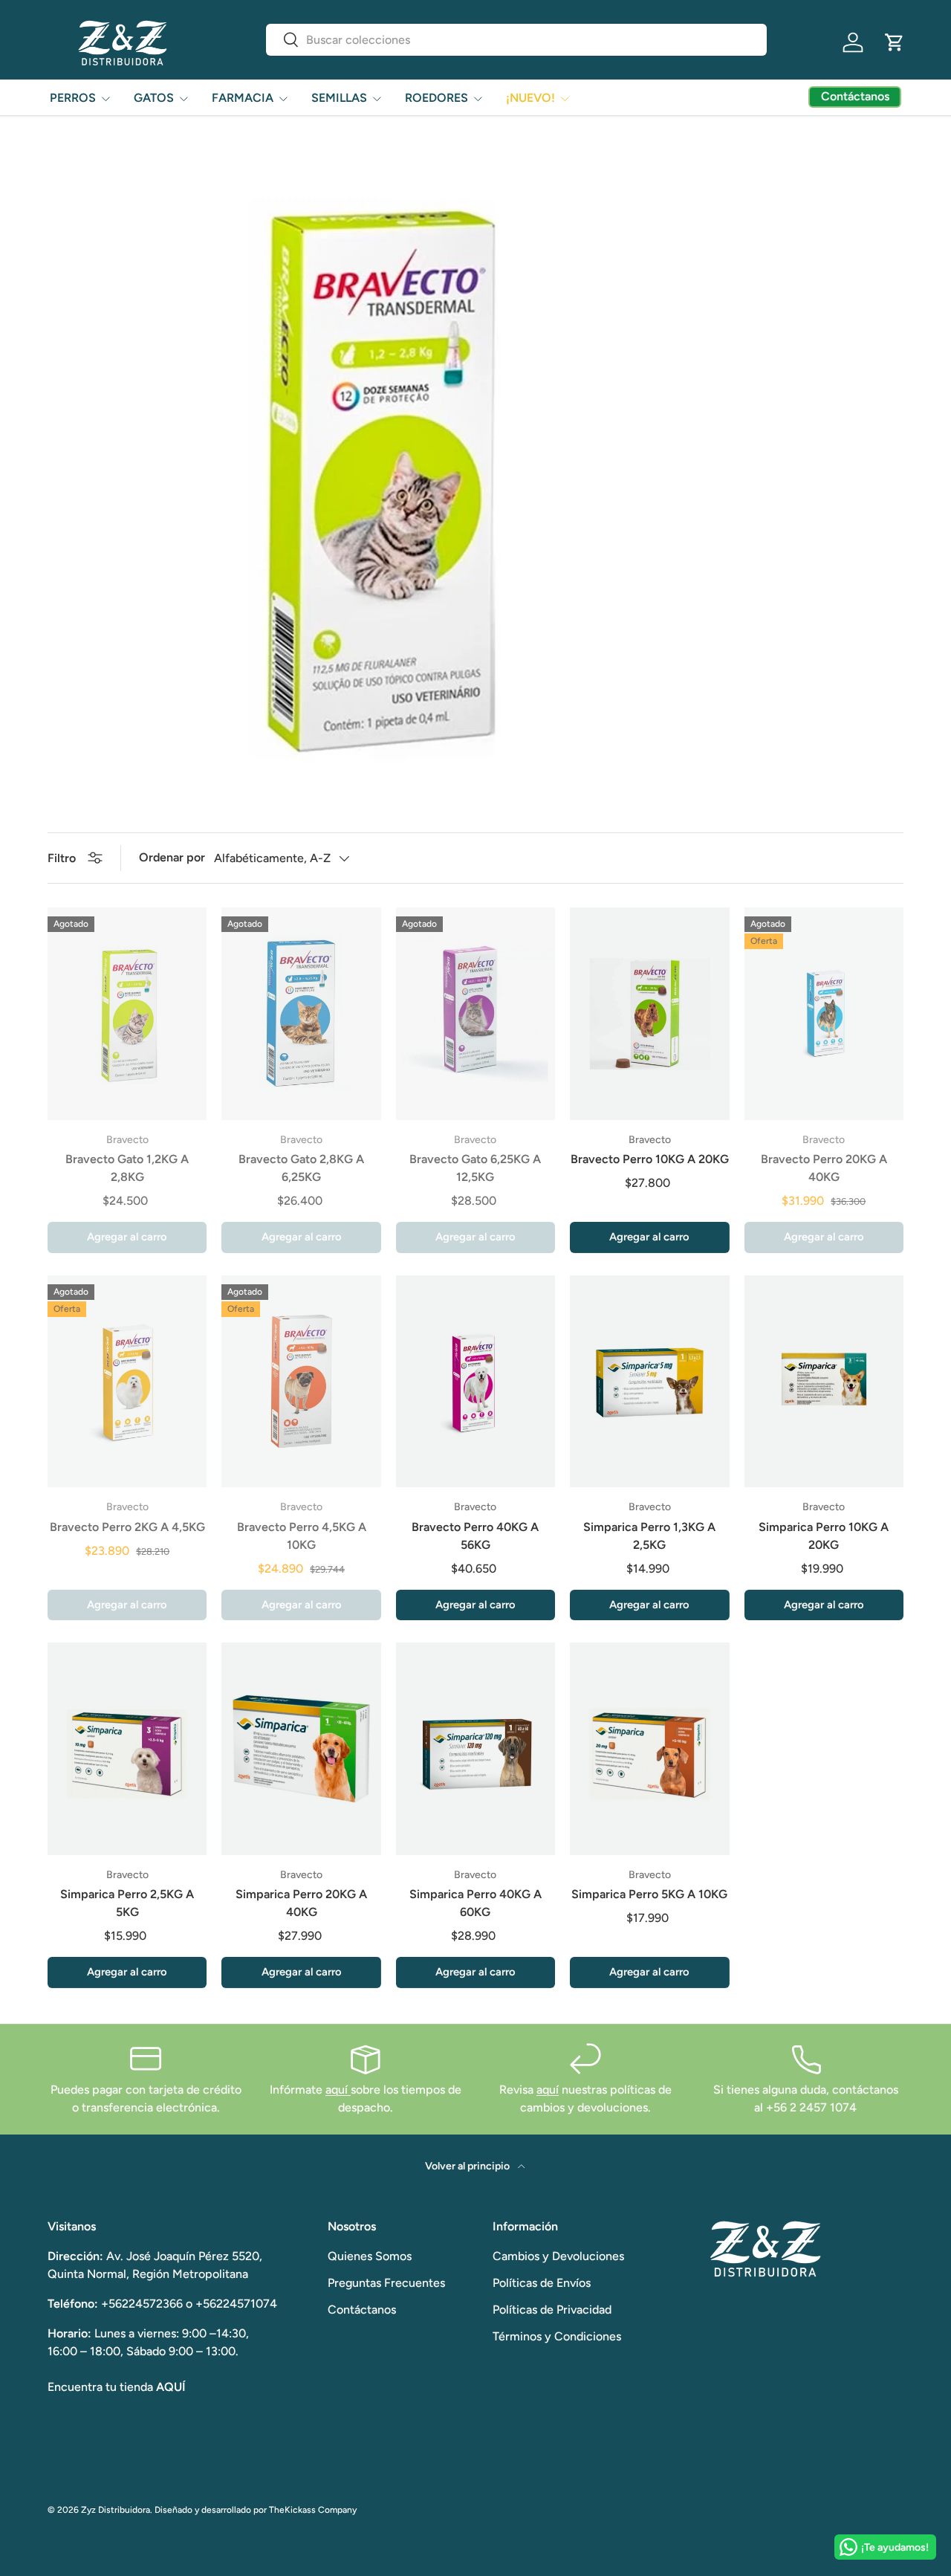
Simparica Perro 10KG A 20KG (824, 1536)
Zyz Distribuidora (116, 2510)
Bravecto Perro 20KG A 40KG (824, 1168)
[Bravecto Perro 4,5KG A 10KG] (301, 1382)
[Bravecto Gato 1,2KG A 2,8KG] (127, 1014)
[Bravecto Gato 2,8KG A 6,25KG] (301, 1014)
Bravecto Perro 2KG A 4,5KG (127, 1527)
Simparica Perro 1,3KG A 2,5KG (649, 1536)
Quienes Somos (370, 2256)
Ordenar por (172, 857)
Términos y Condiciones (557, 2336)
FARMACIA (243, 98)
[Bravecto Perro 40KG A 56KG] (475, 1382)
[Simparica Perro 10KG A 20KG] (824, 1382)
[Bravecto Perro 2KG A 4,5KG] (127, 1382)
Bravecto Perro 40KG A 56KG (475, 1536)
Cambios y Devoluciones (558, 2256)
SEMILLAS (339, 98)
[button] (895, 42)
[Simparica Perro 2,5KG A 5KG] (127, 1749)
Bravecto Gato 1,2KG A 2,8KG (127, 1168)
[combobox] (516, 40)
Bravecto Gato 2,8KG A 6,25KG (301, 1168)
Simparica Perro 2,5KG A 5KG (127, 1903)
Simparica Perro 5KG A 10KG (649, 1894)
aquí (338, 2090)
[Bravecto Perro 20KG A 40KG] (824, 1014)
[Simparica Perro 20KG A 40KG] (301, 1749)
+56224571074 (236, 2304)
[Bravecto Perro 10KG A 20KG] (649, 1014)
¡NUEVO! (530, 98)
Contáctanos (362, 2310)
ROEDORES (436, 98)
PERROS (73, 98)
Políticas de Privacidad (552, 2310)
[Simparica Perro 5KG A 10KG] (649, 1749)
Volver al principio (468, 2166)
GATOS (154, 98)
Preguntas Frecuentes (386, 2283)
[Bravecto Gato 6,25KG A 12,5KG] (475, 1014)
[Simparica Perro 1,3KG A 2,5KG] (649, 1382)
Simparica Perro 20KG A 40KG (301, 1903)
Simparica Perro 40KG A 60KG (475, 1903)
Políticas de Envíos (542, 2283)
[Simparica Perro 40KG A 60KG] (475, 1749)
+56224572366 (142, 2304)
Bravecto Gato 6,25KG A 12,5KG (475, 1168)
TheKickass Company (313, 2510)
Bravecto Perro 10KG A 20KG (650, 1159)
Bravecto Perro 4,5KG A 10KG (302, 1536)
